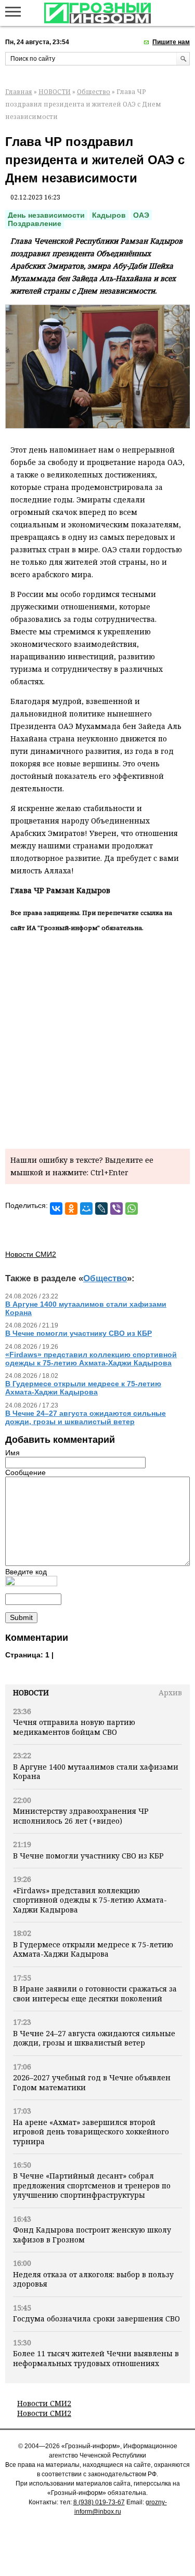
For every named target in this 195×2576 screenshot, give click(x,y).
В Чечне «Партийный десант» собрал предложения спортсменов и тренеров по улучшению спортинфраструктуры (92, 2185)
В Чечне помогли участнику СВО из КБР (88, 1856)
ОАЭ (141, 215)
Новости (31, 1692)
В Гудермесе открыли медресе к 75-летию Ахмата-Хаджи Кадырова (93, 1949)
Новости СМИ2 (44, 2403)
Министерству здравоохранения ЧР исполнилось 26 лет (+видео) (81, 1816)
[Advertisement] (97, 1038)
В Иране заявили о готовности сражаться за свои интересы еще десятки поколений (95, 1993)
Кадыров (109, 215)
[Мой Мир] (86, 1209)
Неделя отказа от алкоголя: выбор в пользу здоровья (93, 2279)
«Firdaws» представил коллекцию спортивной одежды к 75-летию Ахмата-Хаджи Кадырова (90, 1900)
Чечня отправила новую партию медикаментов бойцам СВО (74, 1727)
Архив (170, 1692)
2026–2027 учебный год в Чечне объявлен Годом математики (92, 2082)
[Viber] (116, 1209)
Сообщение (25, 1472)
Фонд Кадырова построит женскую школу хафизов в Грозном (92, 2234)
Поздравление (35, 223)
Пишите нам (171, 42)
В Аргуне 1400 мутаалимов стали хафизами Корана (96, 1771)
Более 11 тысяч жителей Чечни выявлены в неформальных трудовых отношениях (96, 2358)
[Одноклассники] (71, 1209)
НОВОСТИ (55, 92)
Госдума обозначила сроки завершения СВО (96, 2319)
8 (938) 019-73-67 (99, 2502)
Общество (94, 92)
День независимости (46, 215)
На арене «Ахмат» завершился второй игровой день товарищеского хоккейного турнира (91, 2132)
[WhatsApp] (132, 1209)
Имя (12, 1453)
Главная (19, 92)
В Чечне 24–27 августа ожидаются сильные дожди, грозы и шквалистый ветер (94, 2038)
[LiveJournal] (101, 1209)
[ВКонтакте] (56, 1209)
